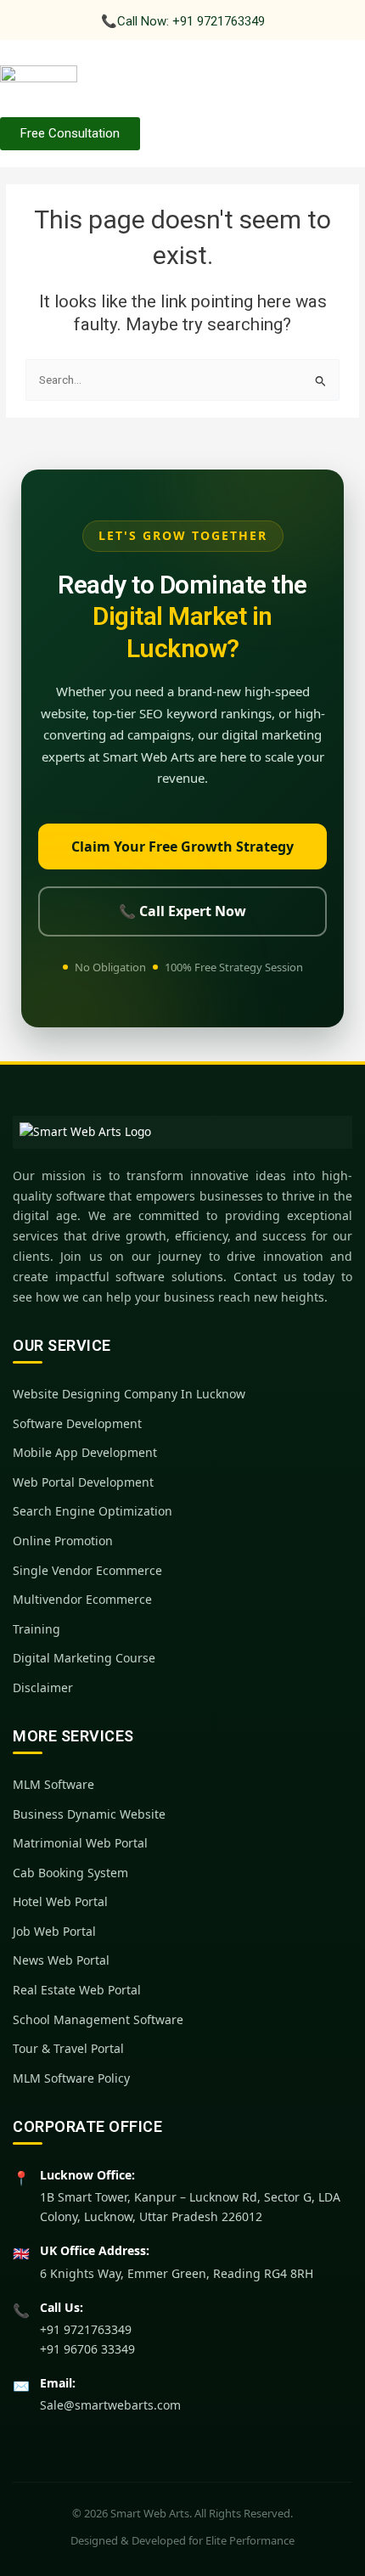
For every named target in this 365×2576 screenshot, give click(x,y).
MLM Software (53, 1784)
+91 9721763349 (86, 2329)
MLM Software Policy (71, 2078)
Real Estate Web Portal (77, 1990)
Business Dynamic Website (89, 1814)
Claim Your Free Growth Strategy (182, 846)
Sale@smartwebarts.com (110, 2405)
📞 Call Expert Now (182, 911)
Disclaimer (43, 1687)
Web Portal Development (83, 1482)
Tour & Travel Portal (68, 2048)
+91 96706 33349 (87, 2349)
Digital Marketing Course (84, 1658)
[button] (326, 81)
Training (36, 1629)
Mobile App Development (85, 1452)
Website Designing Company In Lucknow (129, 1394)
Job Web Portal (54, 1931)
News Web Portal (61, 1960)
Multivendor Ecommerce (82, 1599)
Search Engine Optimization (93, 1511)
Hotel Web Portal (60, 1901)
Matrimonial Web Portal (80, 1843)
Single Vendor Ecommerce (87, 1570)
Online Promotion (63, 1541)
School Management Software (98, 2019)
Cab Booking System (70, 1873)
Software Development (77, 1423)
